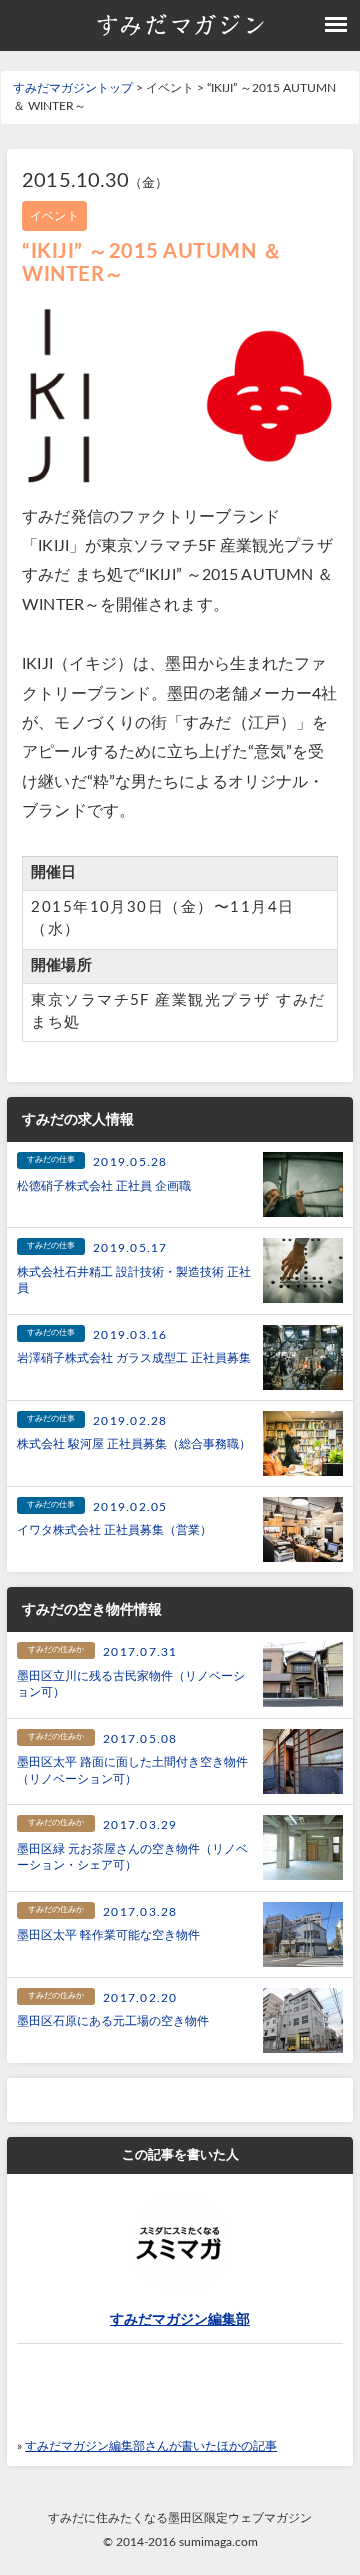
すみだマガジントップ (73, 88)
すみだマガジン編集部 (180, 2320)
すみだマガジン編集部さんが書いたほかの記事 (151, 2446)
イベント (54, 216)
